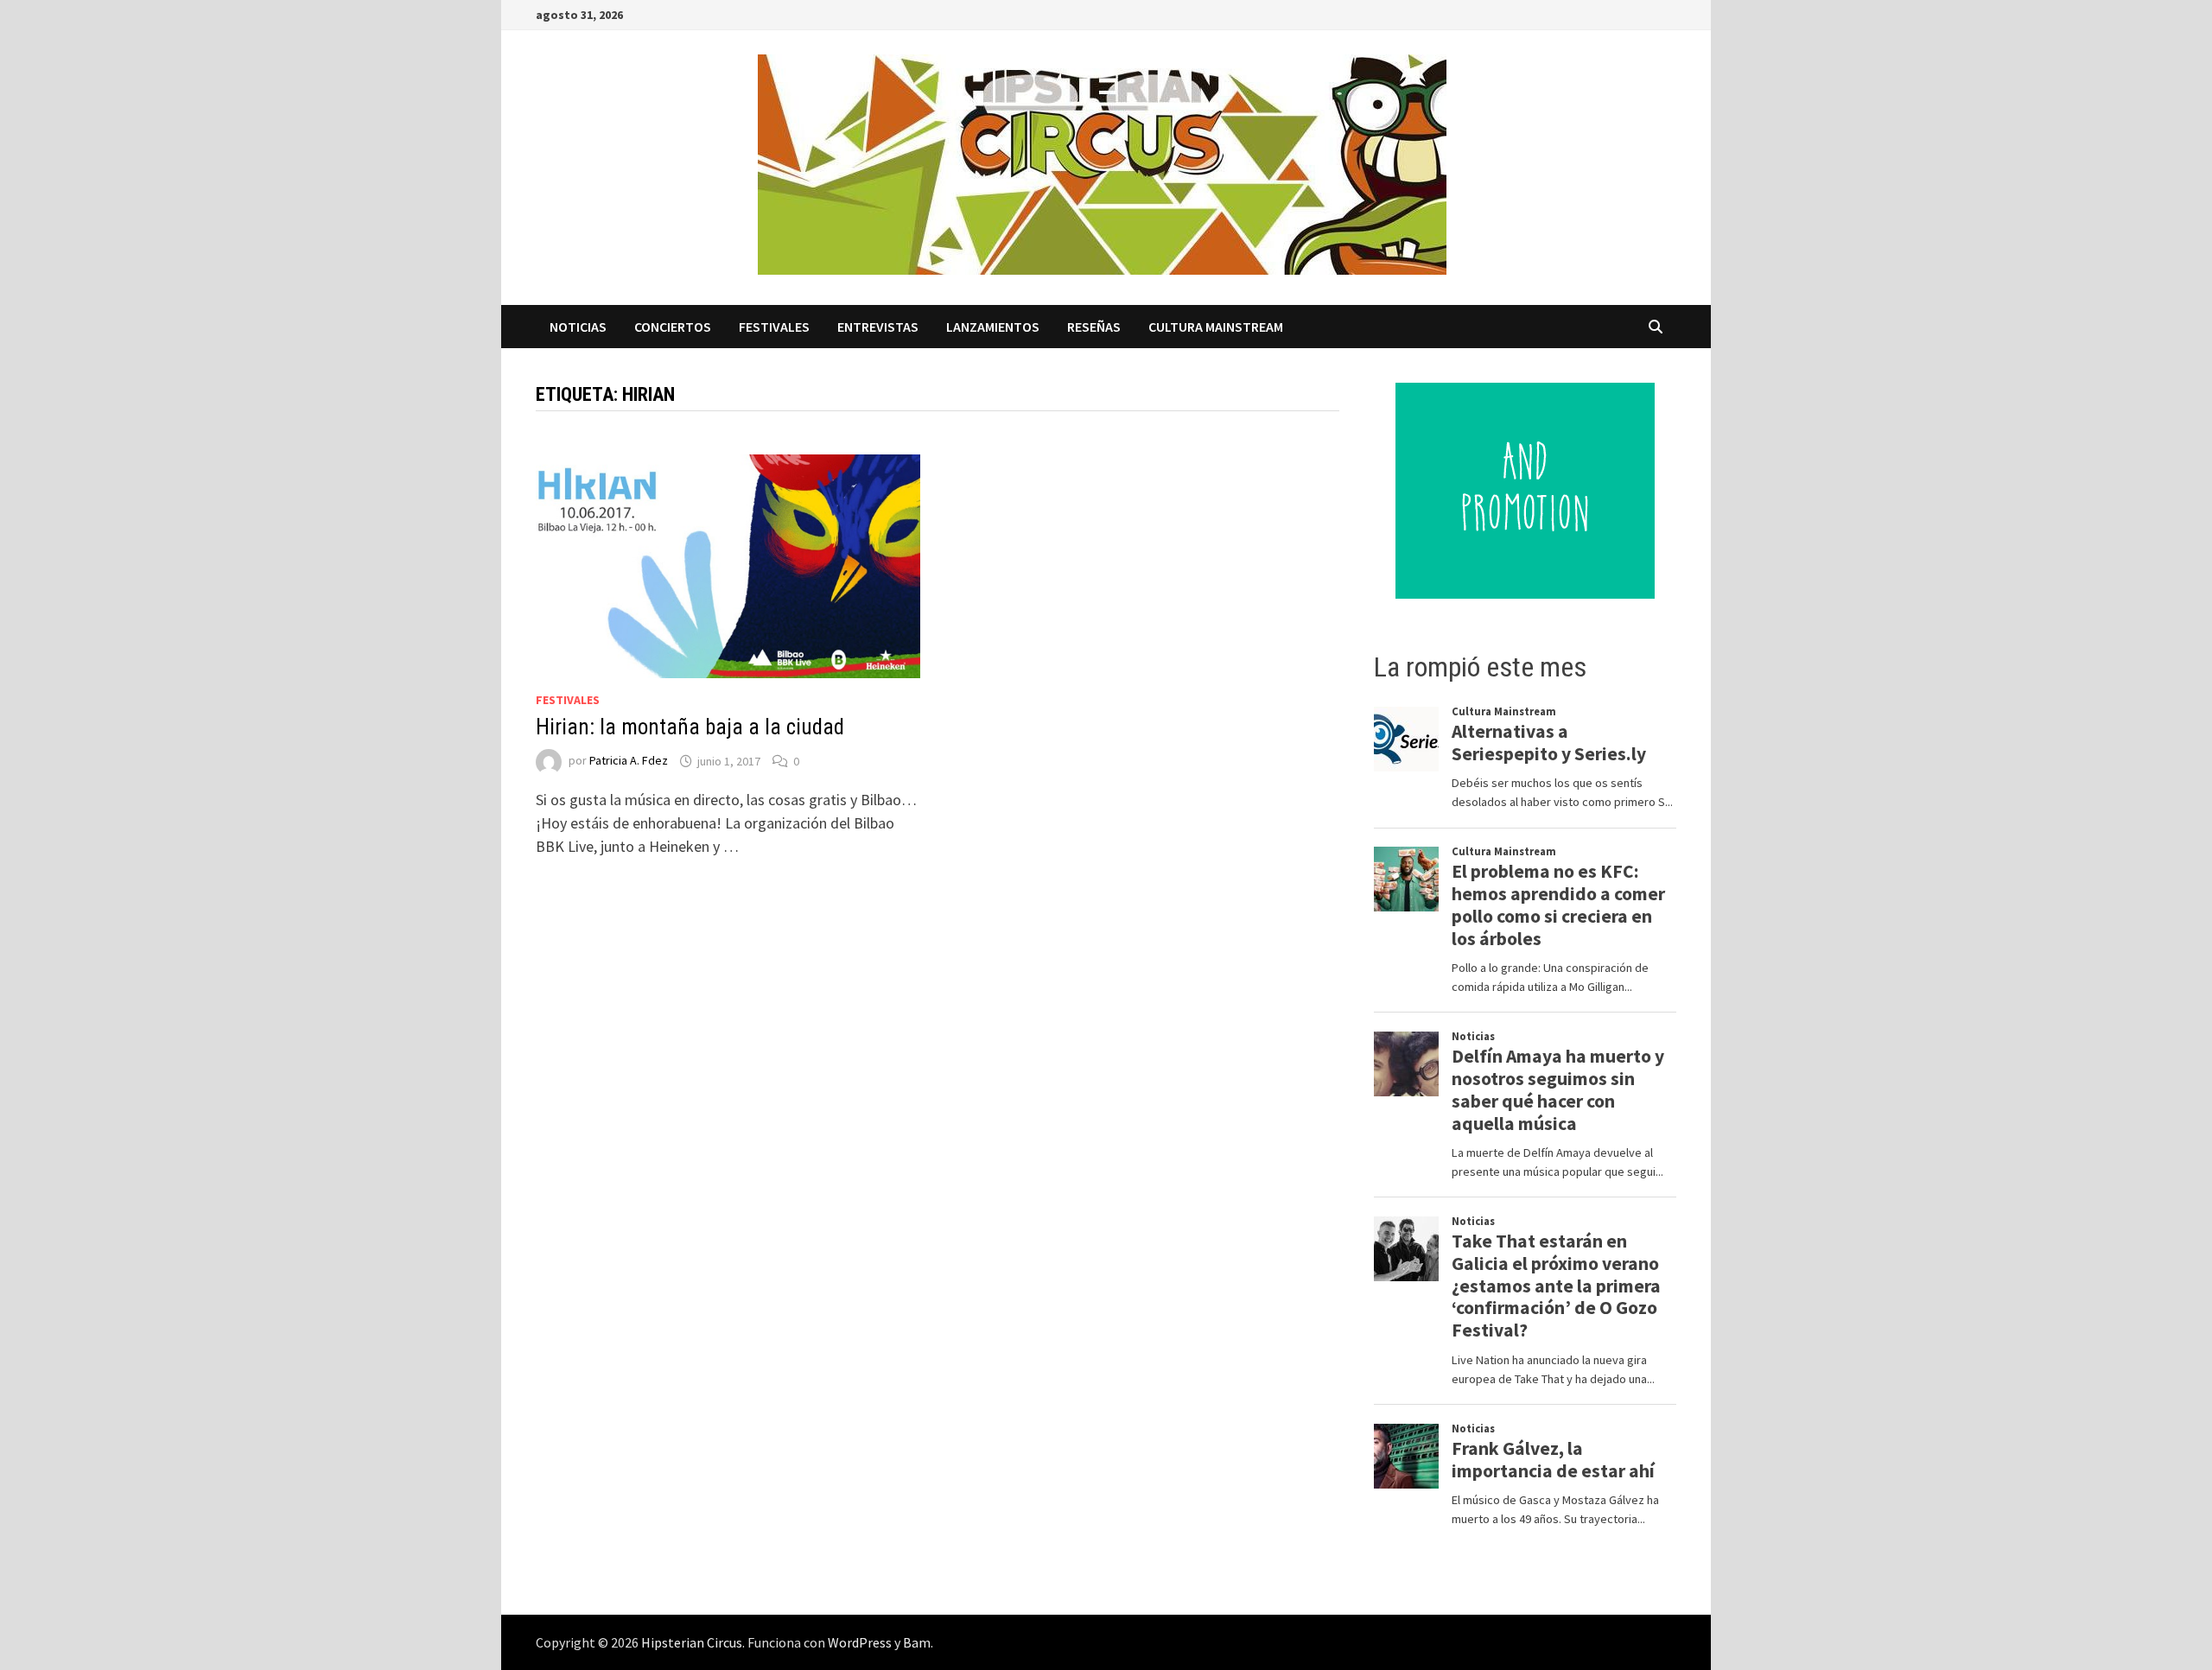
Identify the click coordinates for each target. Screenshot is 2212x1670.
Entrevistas (878, 327)
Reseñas (1094, 327)
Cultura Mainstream (1216, 327)
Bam (917, 1642)
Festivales (774, 327)
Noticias (578, 327)
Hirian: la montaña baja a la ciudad (690, 727)
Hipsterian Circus (692, 1642)
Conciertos (673, 327)
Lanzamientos (993, 327)
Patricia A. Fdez (629, 761)
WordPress (860, 1642)
